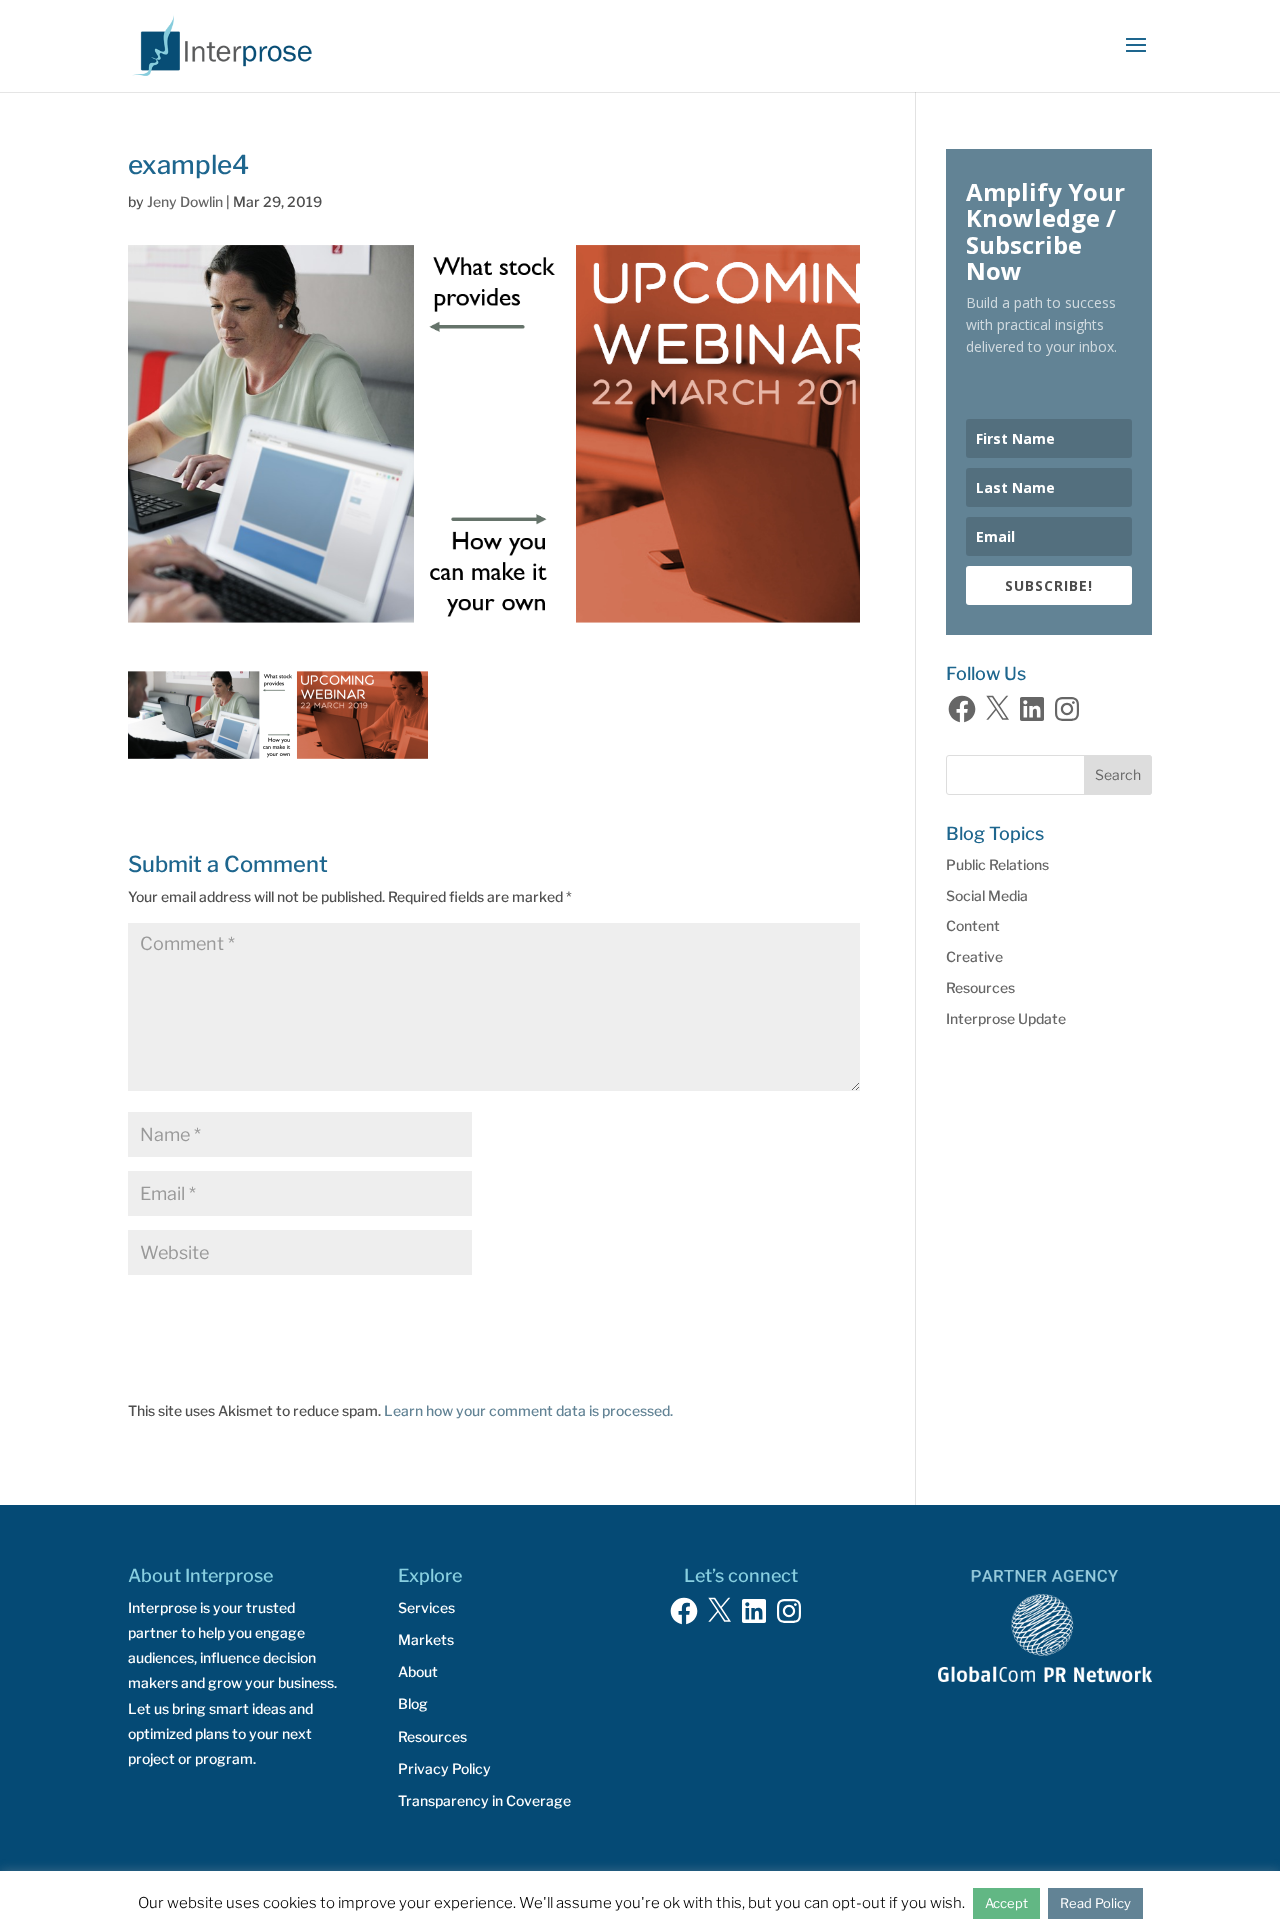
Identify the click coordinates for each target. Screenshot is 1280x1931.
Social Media (987, 895)
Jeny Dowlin (185, 201)
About (418, 1671)
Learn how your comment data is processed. (528, 1410)
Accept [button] (1006, 1903)
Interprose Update (1006, 1018)
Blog (413, 1703)
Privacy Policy (444, 1768)
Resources (980, 987)
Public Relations (997, 864)
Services (426, 1607)
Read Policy (1095, 1903)
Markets (426, 1639)
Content (973, 925)
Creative (974, 956)
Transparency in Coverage (484, 1800)
